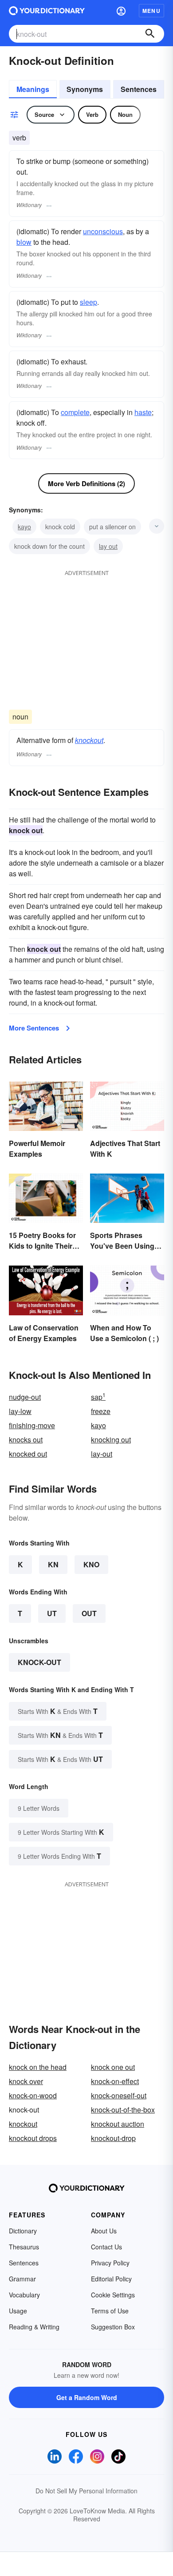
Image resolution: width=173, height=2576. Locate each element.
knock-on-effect (115, 2081)
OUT (89, 1613)
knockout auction (118, 2124)
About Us (104, 2231)
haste (143, 412)
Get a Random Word (87, 2397)
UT (52, 1613)
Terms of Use (110, 2311)
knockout (89, 740)
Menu (151, 11)
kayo (24, 527)
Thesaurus (24, 2247)
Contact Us (106, 2247)
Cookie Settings (113, 2295)
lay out (108, 546)
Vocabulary (24, 2295)
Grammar (22, 2279)
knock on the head (38, 2067)
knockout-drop (113, 2138)
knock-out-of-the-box (123, 2110)
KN (53, 1564)
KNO (91, 1564)
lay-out (102, 1454)
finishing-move (32, 1425)
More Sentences (34, 1028)
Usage (18, 2311)
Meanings (33, 89)
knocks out (26, 1440)
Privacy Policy (110, 2263)
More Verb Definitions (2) (86, 483)
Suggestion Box (113, 2327)
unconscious (103, 231)
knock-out (39, 1662)
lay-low (20, 1411)
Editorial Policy (111, 2279)
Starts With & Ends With (58, 1711)
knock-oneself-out (119, 2095)
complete (75, 412)
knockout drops (33, 2138)
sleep (88, 302)
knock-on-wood (33, 2095)
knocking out (111, 1440)
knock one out (113, 2067)
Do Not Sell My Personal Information (86, 2491)
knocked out (28, 1454)
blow (24, 242)
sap (98, 1397)
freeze (101, 1411)
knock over (26, 2081)
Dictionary (23, 2231)
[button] (121, 11)
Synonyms (85, 89)
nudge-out (25, 1397)
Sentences (139, 89)
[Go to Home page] (47, 11)
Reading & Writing (34, 2327)
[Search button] (150, 34)
